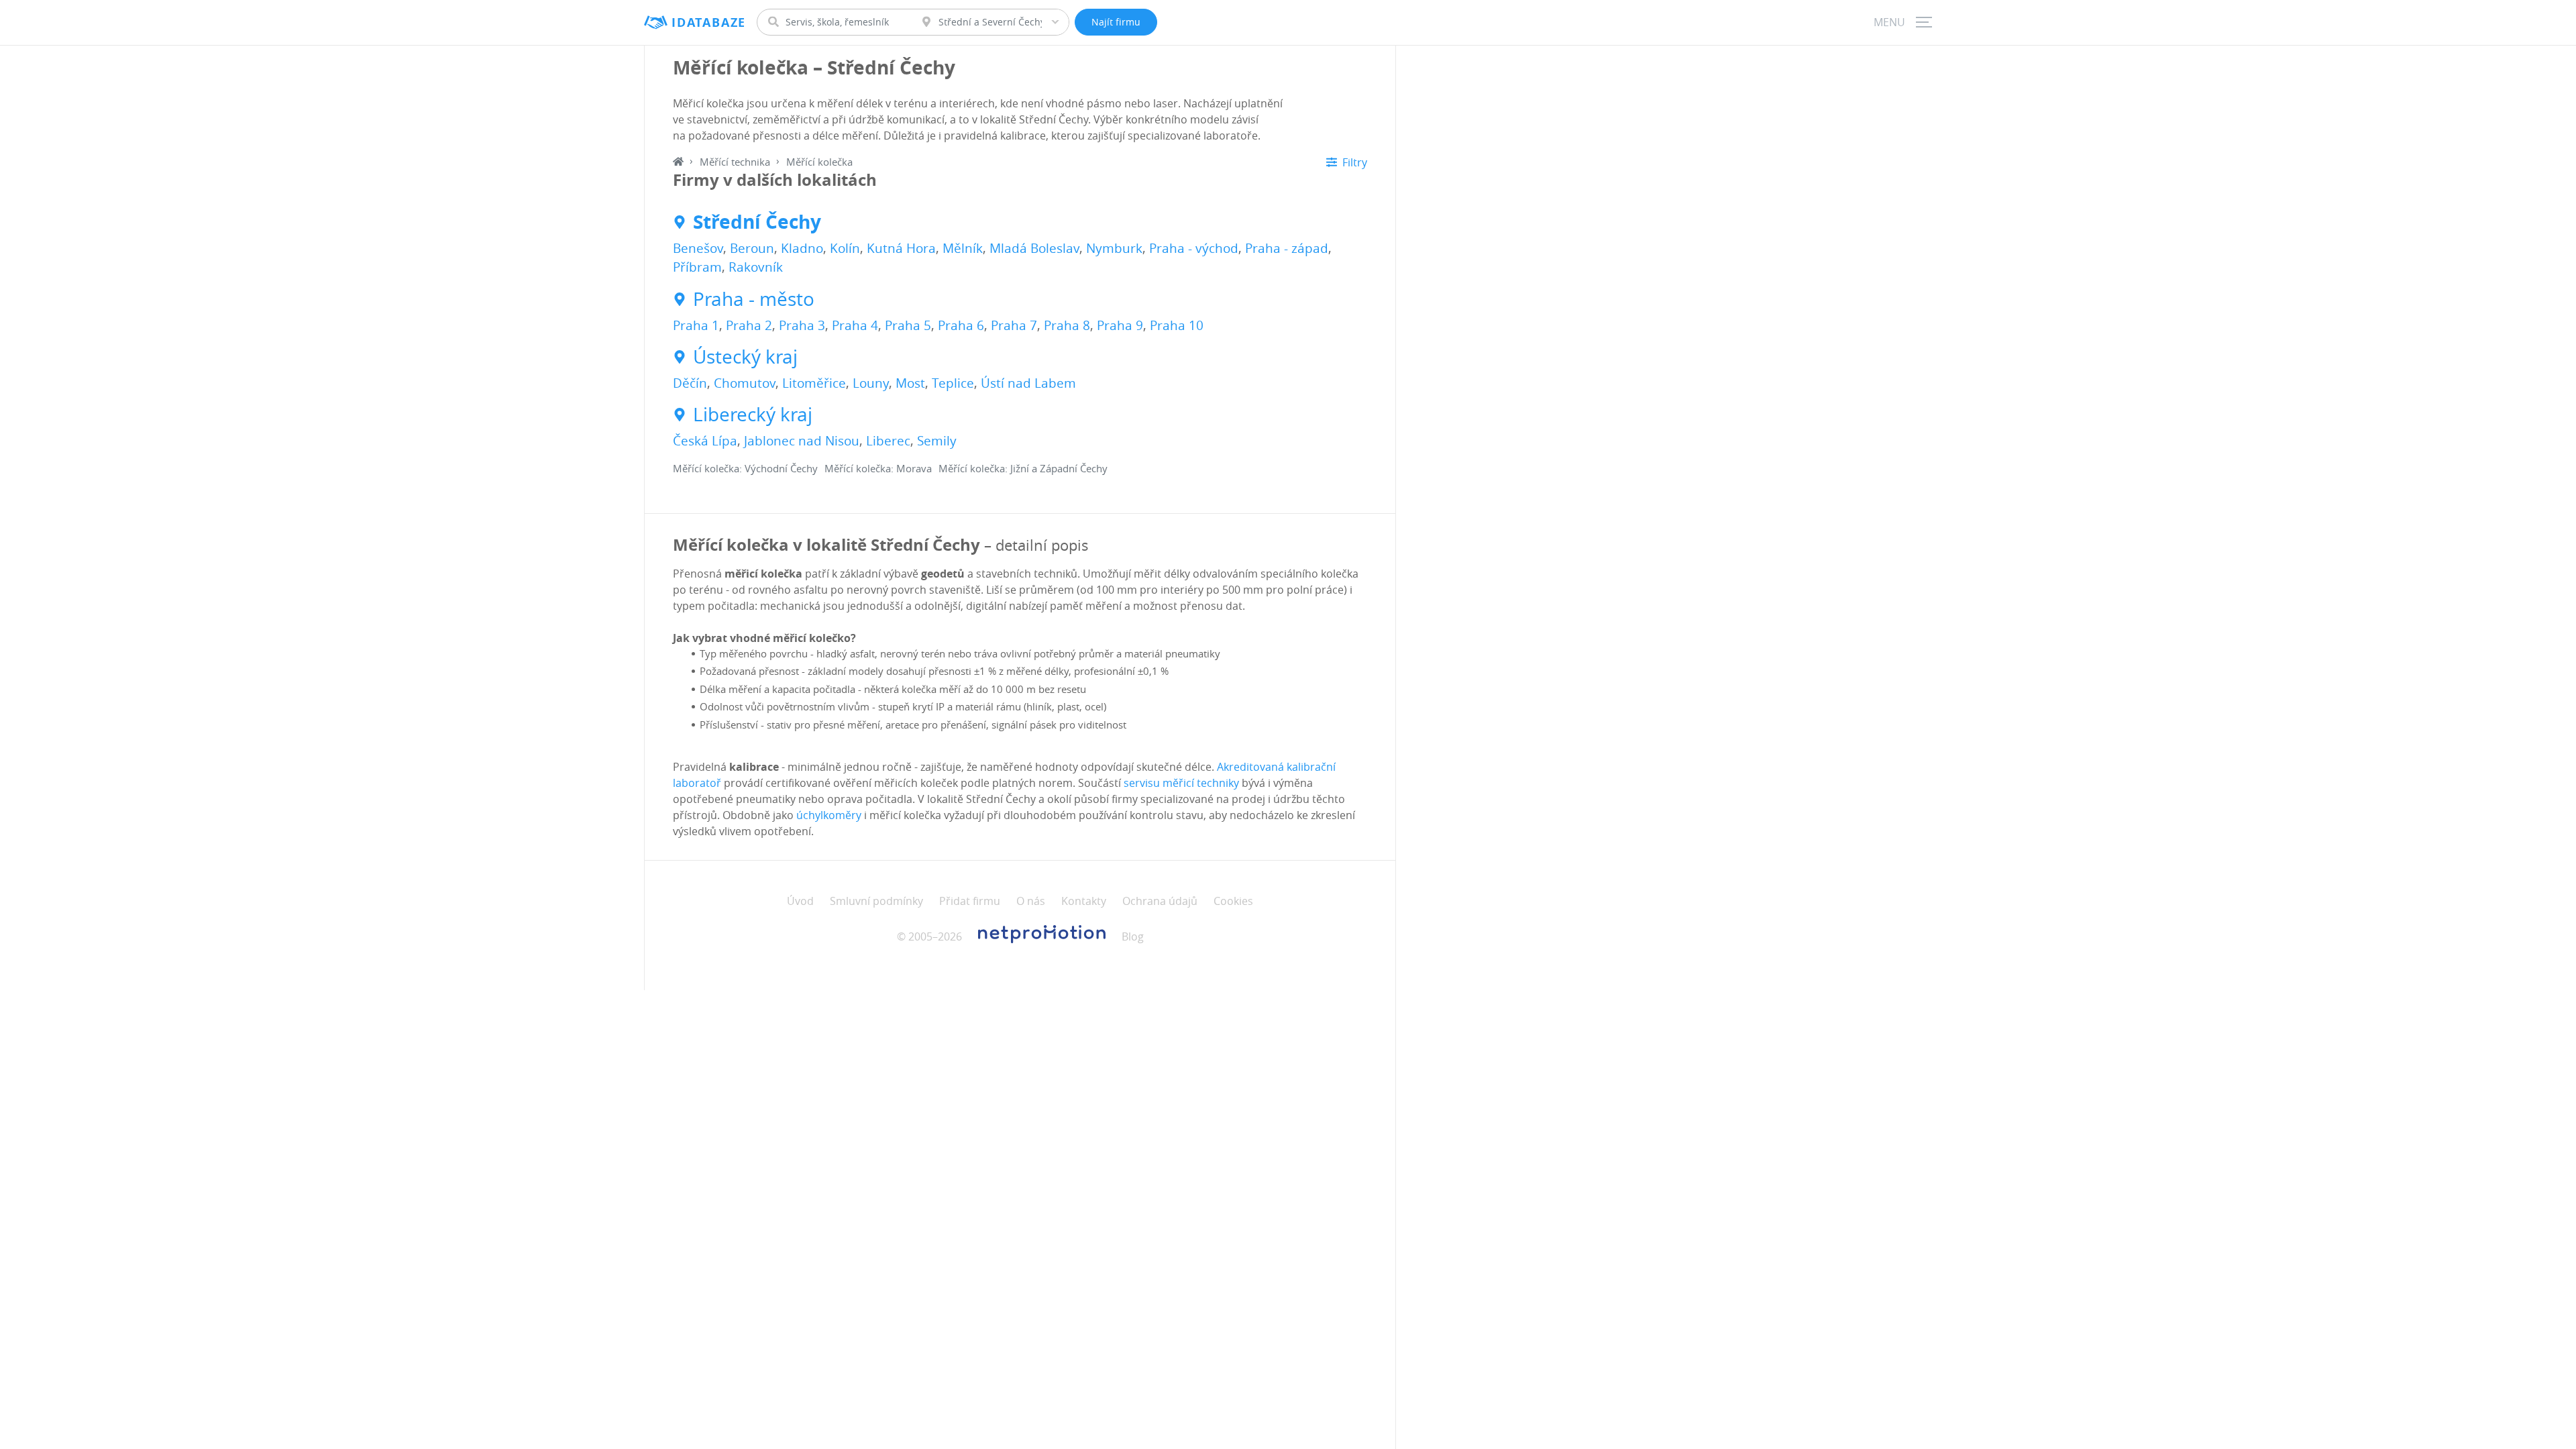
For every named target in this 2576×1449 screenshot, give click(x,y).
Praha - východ (1194, 248)
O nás (1031, 901)
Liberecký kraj (753, 415)
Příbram (697, 267)
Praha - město (754, 299)
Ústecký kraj (745, 357)
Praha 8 (1067, 325)
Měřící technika (735, 162)
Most (910, 383)
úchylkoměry (829, 815)
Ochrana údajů (1160, 901)
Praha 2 (749, 325)
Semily (937, 441)
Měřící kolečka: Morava (878, 468)
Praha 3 (802, 325)
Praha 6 (961, 325)
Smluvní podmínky (876, 901)
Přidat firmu (970, 901)
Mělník (963, 248)
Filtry (1355, 162)
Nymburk (1114, 248)
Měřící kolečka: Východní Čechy (745, 468)
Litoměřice (814, 383)
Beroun (752, 248)
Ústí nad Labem (1028, 383)
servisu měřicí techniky (1181, 783)
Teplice (953, 383)
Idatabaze (709, 22)
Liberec (888, 441)
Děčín (690, 383)
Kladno (802, 248)
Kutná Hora (901, 248)
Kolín (845, 248)
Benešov (698, 248)
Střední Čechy (757, 222)
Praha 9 (1120, 325)
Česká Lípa (705, 441)
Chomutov (745, 383)
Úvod (800, 901)
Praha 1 (696, 325)
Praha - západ (1287, 248)
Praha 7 (1014, 325)
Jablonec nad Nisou (802, 441)
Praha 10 (1177, 325)
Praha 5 (908, 325)
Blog (1133, 936)
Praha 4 (855, 325)
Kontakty (1084, 901)
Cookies (1233, 901)
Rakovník (756, 267)
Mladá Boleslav (1034, 248)
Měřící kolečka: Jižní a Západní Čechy (1023, 468)
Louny (871, 383)
